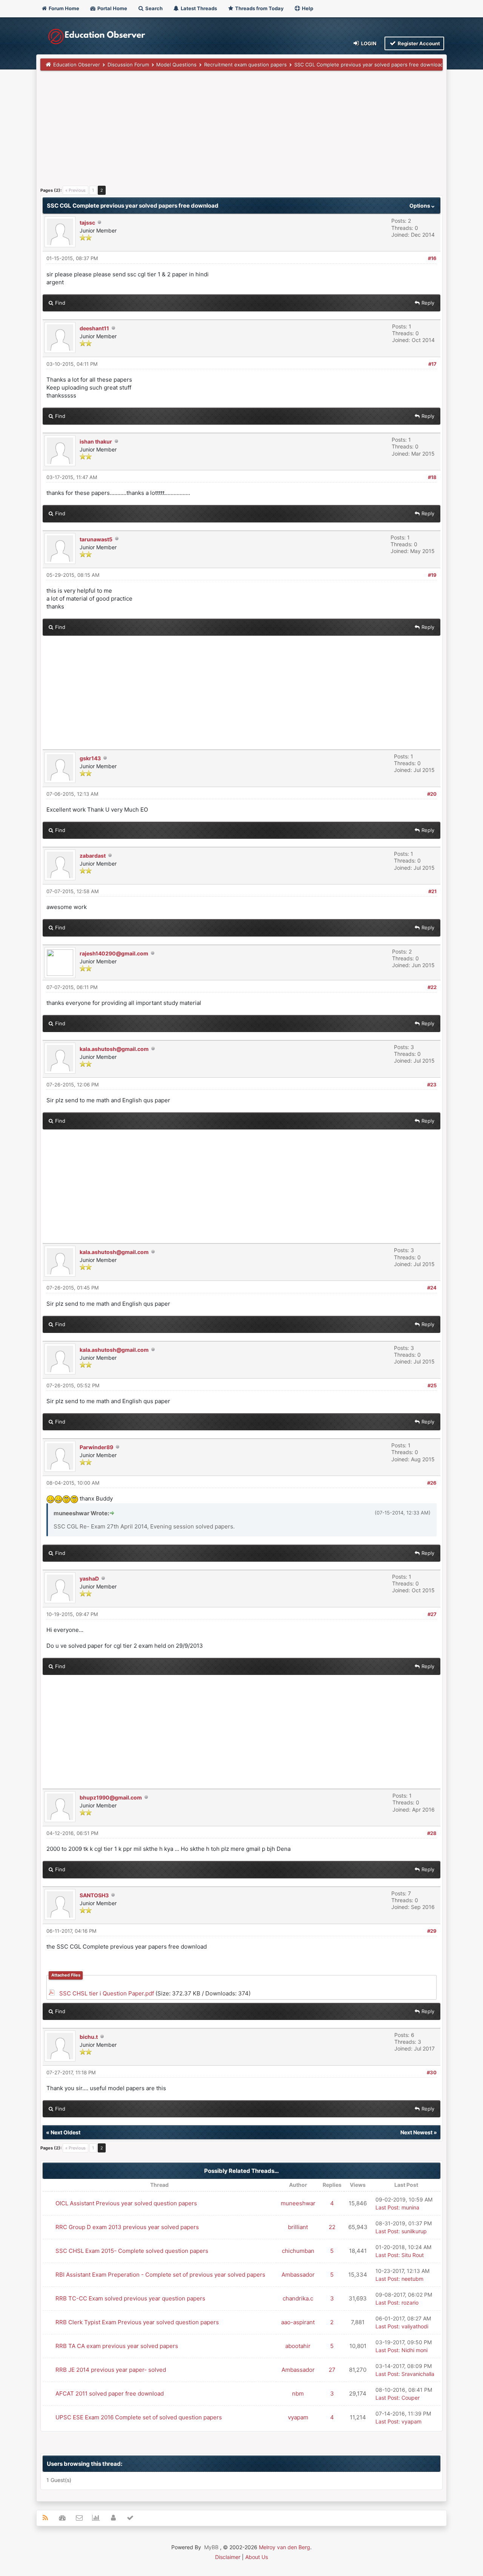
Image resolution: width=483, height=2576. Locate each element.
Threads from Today (259, 8)
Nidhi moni (415, 2350)
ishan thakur (96, 441)
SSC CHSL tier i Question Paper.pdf (107, 1993)
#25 (432, 1385)
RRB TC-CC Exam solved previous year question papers (130, 2298)
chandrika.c (298, 2298)
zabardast (93, 856)
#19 (432, 575)
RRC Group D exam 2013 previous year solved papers (127, 2227)
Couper (411, 2398)
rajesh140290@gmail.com (114, 953)
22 (332, 2227)
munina (410, 2207)
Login (368, 43)
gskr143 (90, 758)
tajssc (87, 223)
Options (420, 206)
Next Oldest (65, 2132)
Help (307, 8)
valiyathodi (415, 2326)
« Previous (75, 190)
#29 (432, 1931)
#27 (432, 1614)
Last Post (387, 2207)
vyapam (298, 2417)
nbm (298, 2393)
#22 (432, 987)
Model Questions (176, 65)
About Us (257, 2557)
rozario (410, 2303)
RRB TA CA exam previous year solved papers (117, 2346)
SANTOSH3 (94, 1895)
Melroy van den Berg (285, 2547)
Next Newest (416, 2132)
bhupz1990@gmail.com (111, 1797)
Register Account (418, 43)
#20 (432, 794)
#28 (432, 1833)
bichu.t (89, 2037)
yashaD (89, 1578)
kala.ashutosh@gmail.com (114, 1049)
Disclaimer (228, 2557)
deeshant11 (94, 328)
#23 (432, 1085)
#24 (432, 1288)
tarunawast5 (96, 539)
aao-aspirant (298, 2322)
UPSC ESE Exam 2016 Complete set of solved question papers (139, 2417)
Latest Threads (198, 8)
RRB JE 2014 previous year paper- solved (111, 2370)
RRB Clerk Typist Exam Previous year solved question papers (137, 2322)
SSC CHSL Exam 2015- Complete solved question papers (132, 2251)
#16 (432, 258)
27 (332, 2370)
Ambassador (298, 2275)
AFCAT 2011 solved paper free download (110, 2393)
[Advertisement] (241, 131)
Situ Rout (413, 2255)
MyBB (211, 2547)
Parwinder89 (96, 1447)
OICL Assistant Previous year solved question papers (126, 2203)
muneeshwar (298, 2203)
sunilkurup (414, 2231)
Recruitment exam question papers (245, 65)
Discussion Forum (128, 65)
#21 (432, 891)
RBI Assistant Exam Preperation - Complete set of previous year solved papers (160, 2275)
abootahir (298, 2346)
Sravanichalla (418, 2374)
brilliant (298, 2227)
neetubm (412, 2279)
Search (153, 8)
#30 (432, 2072)
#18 (432, 477)
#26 (432, 1483)
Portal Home (112, 8)
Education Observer (77, 65)
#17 (432, 364)
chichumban (298, 2251)
